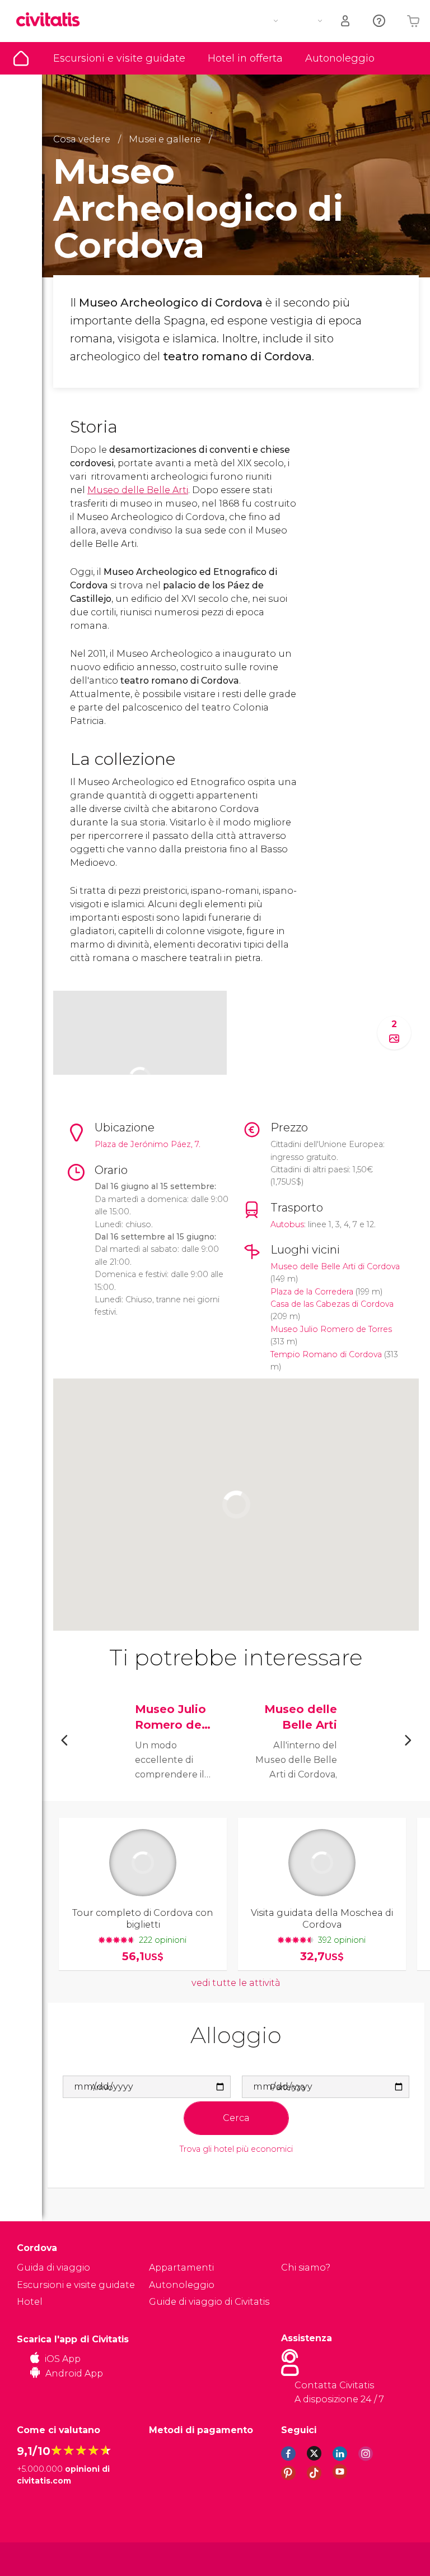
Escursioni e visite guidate (119, 58)
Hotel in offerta (245, 58)
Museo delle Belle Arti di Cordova (335, 1266)
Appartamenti (181, 2268)
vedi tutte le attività (236, 1983)
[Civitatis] (39, 2558)
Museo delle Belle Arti (138, 490)
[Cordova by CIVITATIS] (52, 20)
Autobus (287, 1224)
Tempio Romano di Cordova (326, 1354)
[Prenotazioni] (346, 21)
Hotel (30, 2302)
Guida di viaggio (21, 58)
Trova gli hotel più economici (236, 2149)
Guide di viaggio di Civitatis (209, 2302)
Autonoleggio (340, 58)
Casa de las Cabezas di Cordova (332, 1304)
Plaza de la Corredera (312, 1292)
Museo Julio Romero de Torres (331, 1329)
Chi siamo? (306, 2268)
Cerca (236, 2118)
